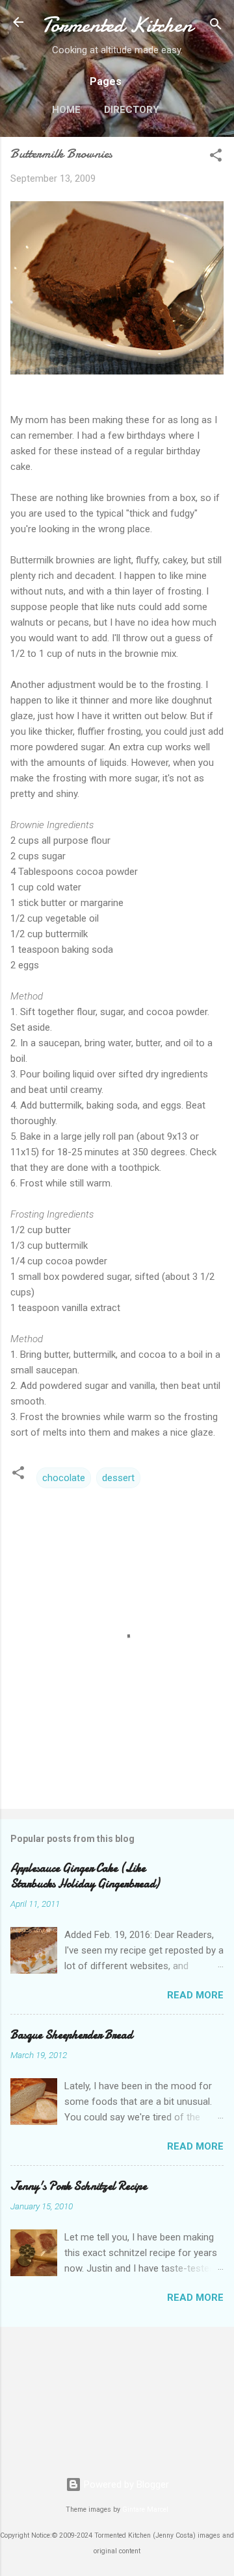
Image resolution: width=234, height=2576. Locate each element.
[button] (216, 157)
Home (66, 110)
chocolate (64, 1478)
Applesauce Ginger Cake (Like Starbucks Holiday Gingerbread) (85, 1876)
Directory (132, 110)
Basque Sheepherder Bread (71, 2035)
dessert (118, 1478)
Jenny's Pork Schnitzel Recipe (79, 2186)
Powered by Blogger (125, 2484)
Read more (195, 1995)
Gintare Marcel (145, 2509)
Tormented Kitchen (117, 25)
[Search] (216, 26)
